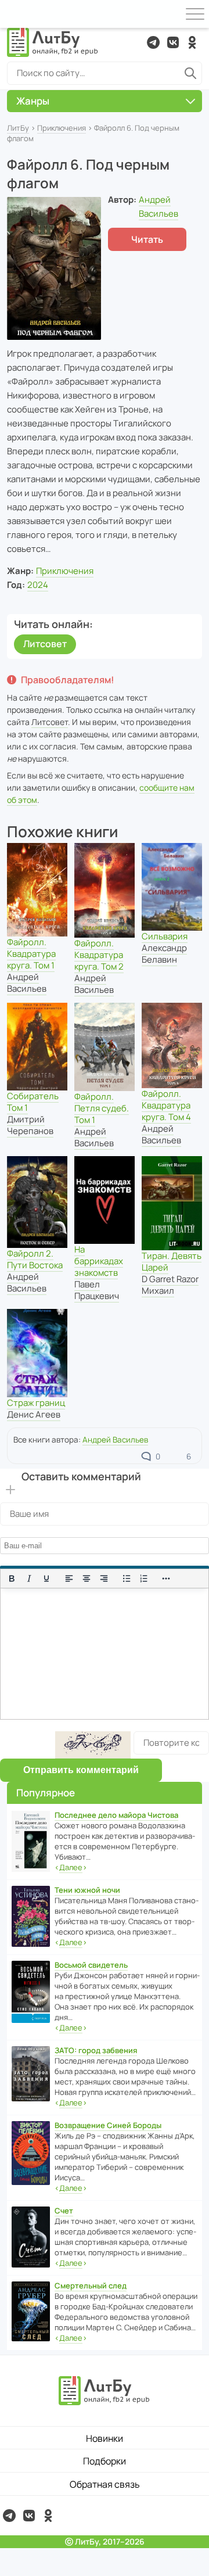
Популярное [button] (46, 1793)
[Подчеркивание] (46, 1578)
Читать (147, 239)
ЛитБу (18, 128)
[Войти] (14, 14)
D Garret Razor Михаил (170, 1285)
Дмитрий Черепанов (30, 1125)
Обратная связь (105, 2484)
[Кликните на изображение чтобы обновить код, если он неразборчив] (93, 1745)
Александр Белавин (164, 954)
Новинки (105, 2438)
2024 (38, 585)
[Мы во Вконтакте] (173, 42)
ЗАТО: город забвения (96, 2050)
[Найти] (190, 73)
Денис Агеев (34, 1414)
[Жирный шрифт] (12, 1578)
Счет (64, 2211)
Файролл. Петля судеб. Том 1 (102, 1108)
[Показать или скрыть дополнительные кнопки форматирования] (167, 1578)
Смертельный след (91, 2286)
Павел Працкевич (97, 1290)
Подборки (105, 2461)
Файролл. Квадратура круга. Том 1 (31, 954)
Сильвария (165, 936)
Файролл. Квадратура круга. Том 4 (166, 1105)
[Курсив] (29, 1578)
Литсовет (45, 644)
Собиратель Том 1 (33, 1102)
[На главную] (53, 42)
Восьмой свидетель (91, 1965)
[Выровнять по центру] (87, 1578)
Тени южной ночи (87, 1890)
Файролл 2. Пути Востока (35, 1259)
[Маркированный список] (127, 1578)
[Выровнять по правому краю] (104, 1578)
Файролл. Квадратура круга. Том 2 (99, 955)
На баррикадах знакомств (99, 1261)
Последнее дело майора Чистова (116, 1815)
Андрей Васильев (27, 983)
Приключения (62, 128)
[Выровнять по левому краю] (69, 1578)
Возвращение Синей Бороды (108, 2125)
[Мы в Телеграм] (153, 42)
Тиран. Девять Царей (172, 1262)
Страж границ (36, 1403)
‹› (71, 1867)
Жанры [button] (33, 101)
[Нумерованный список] (144, 1578)
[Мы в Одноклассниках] (192, 42)
